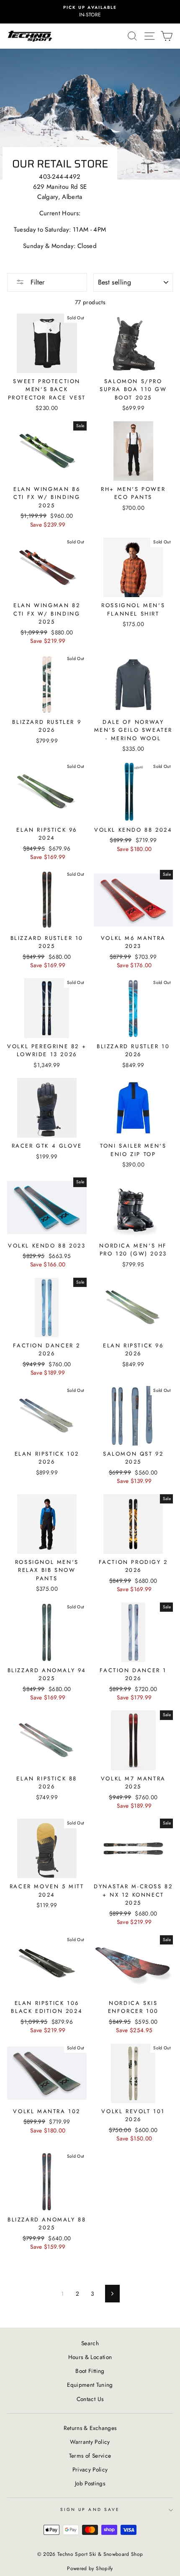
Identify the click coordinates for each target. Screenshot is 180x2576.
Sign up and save (90, 2509)
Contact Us (90, 2399)
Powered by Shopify (90, 2568)
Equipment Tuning (90, 2385)
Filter (36, 282)
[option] (90, 12)
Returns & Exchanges (90, 2428)
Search (90, 2343)
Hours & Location (90, 2357)
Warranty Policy (90, 2442)
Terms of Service (90, 2456)
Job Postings (90, 2483)
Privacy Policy (90, 2469)
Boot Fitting (90, 2371)
